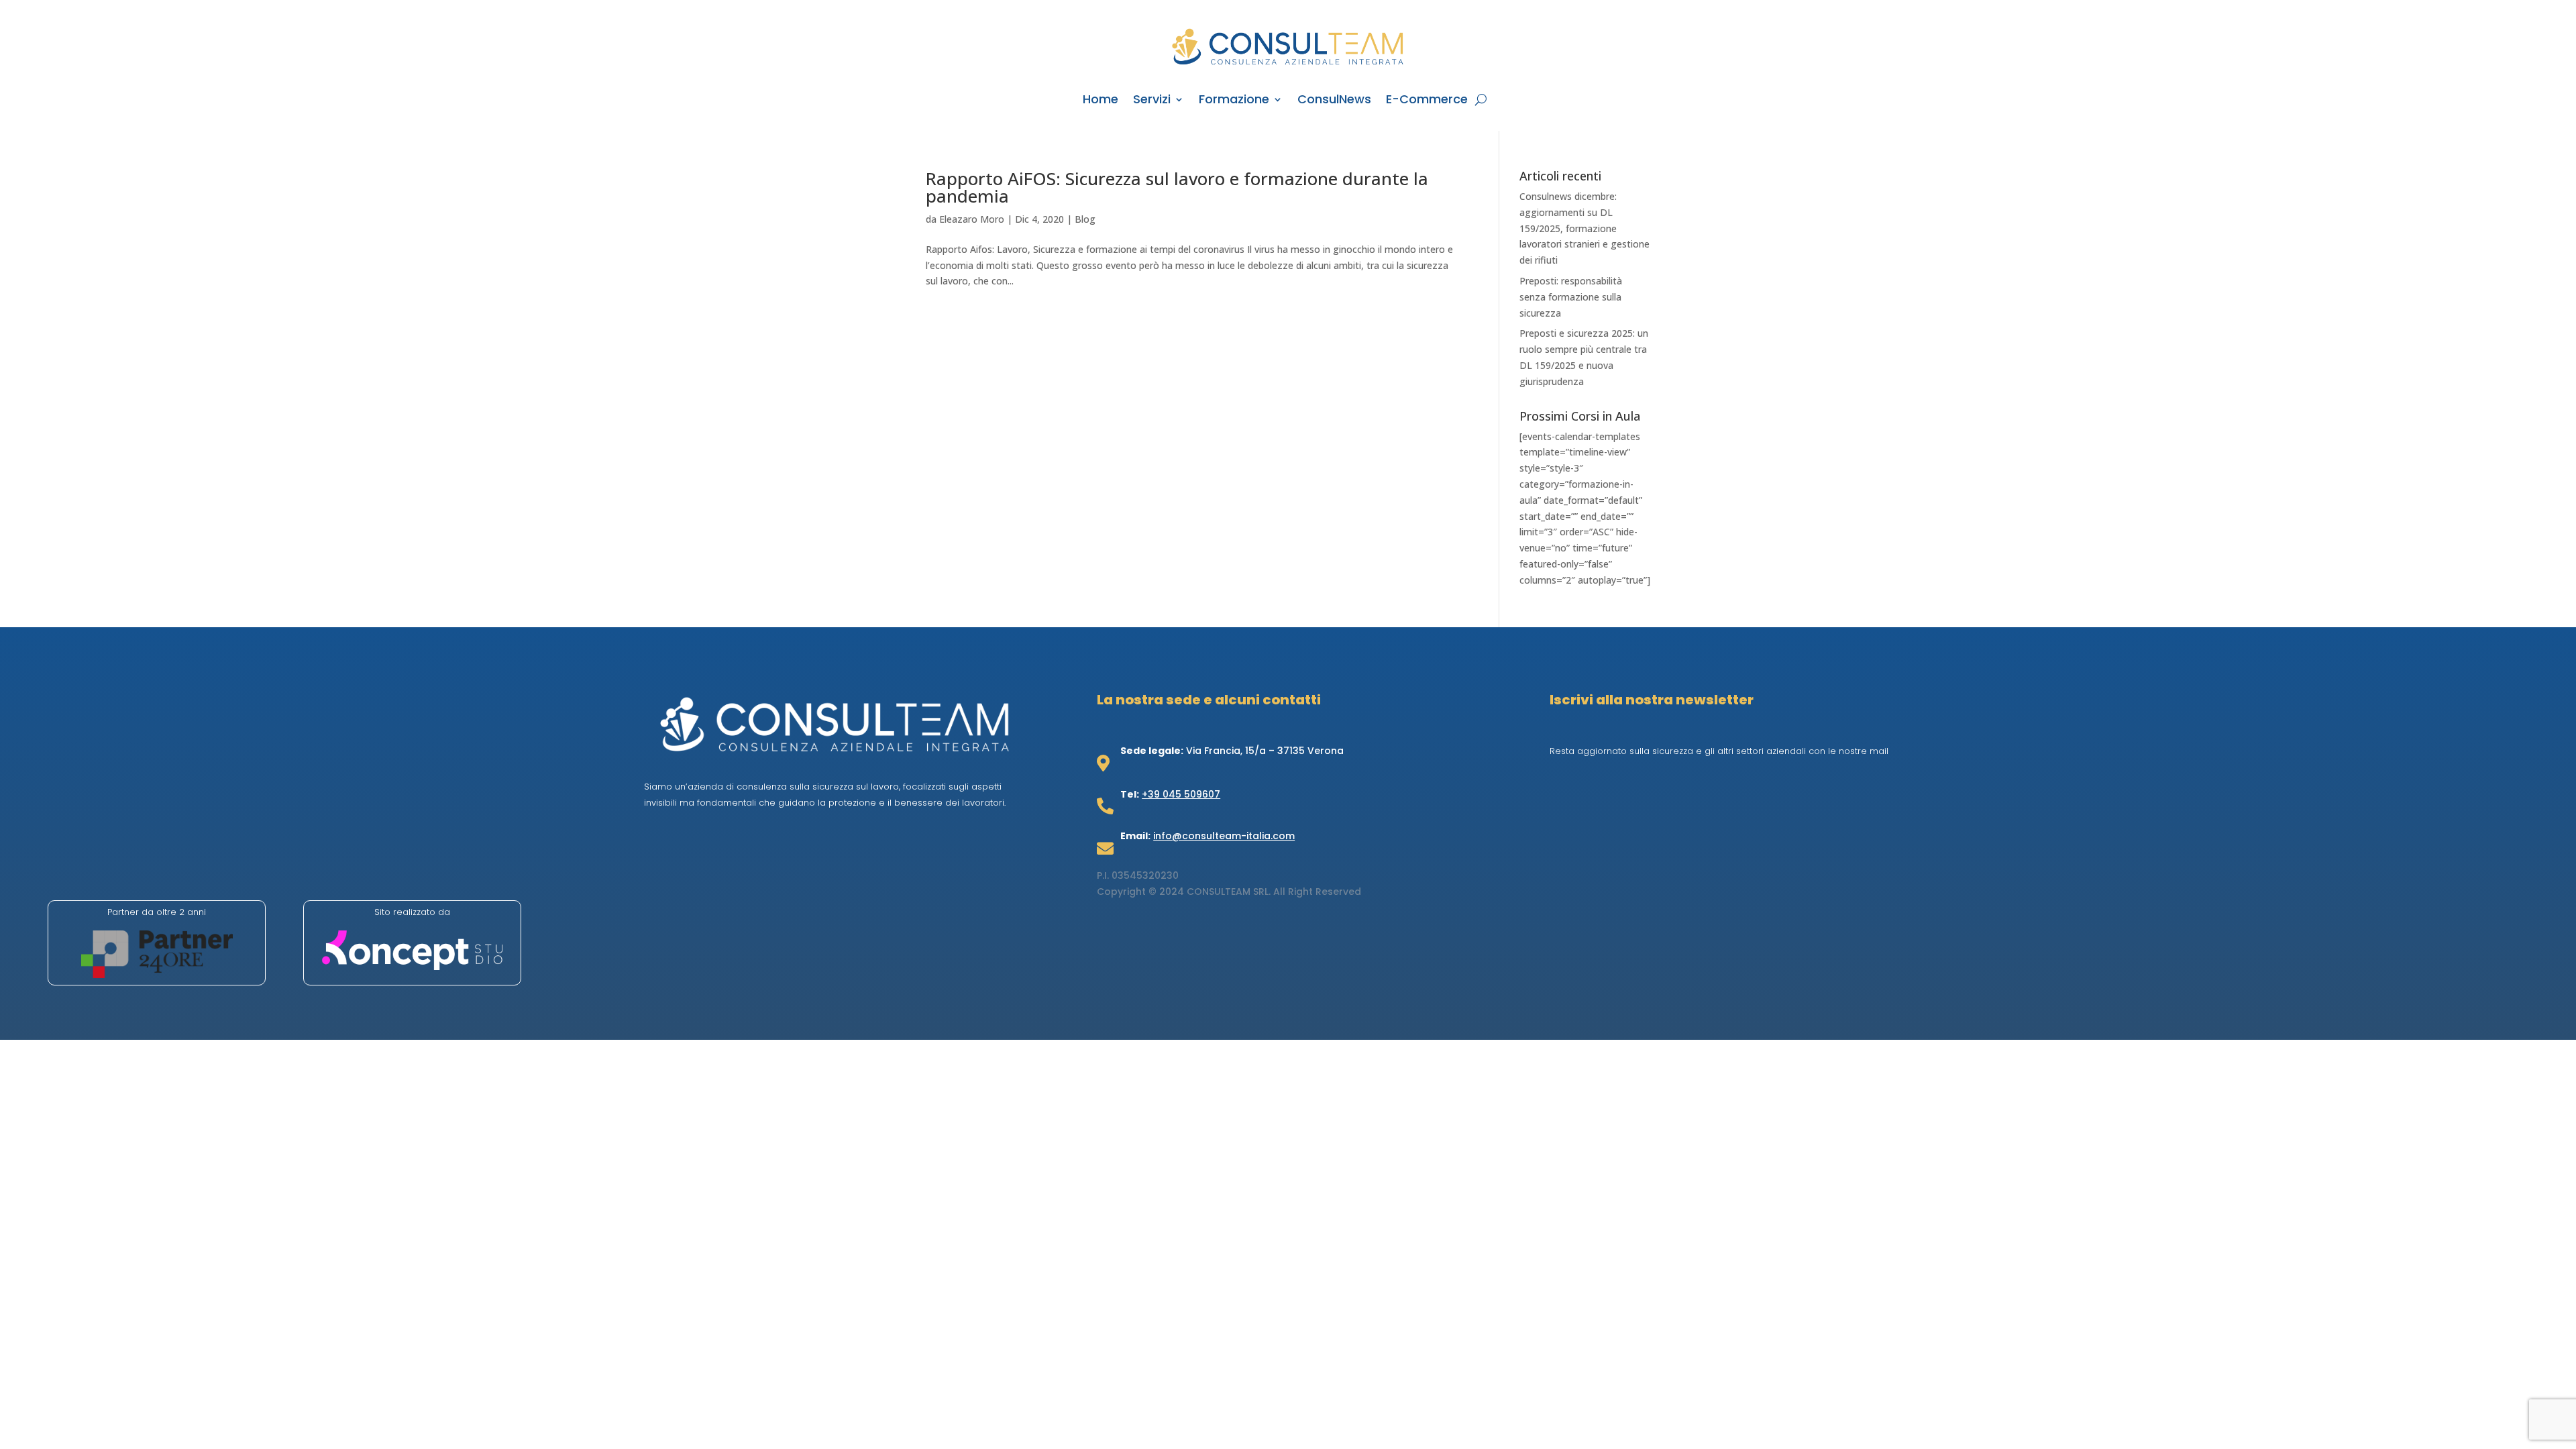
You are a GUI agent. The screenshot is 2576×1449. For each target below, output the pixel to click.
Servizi (1152, 101)
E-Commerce (1427, 101)
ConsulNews (1334, 101)
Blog (1085, 219)
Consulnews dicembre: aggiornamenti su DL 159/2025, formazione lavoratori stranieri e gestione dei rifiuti (1585, 228)
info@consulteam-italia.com (1224, 836)
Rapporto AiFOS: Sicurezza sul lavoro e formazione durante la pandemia (1177, 187)
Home (1101, 101)
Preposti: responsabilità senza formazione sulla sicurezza (1571, 297)
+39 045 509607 (1181, 794)
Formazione (1234, 101)
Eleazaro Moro (972, 219)
